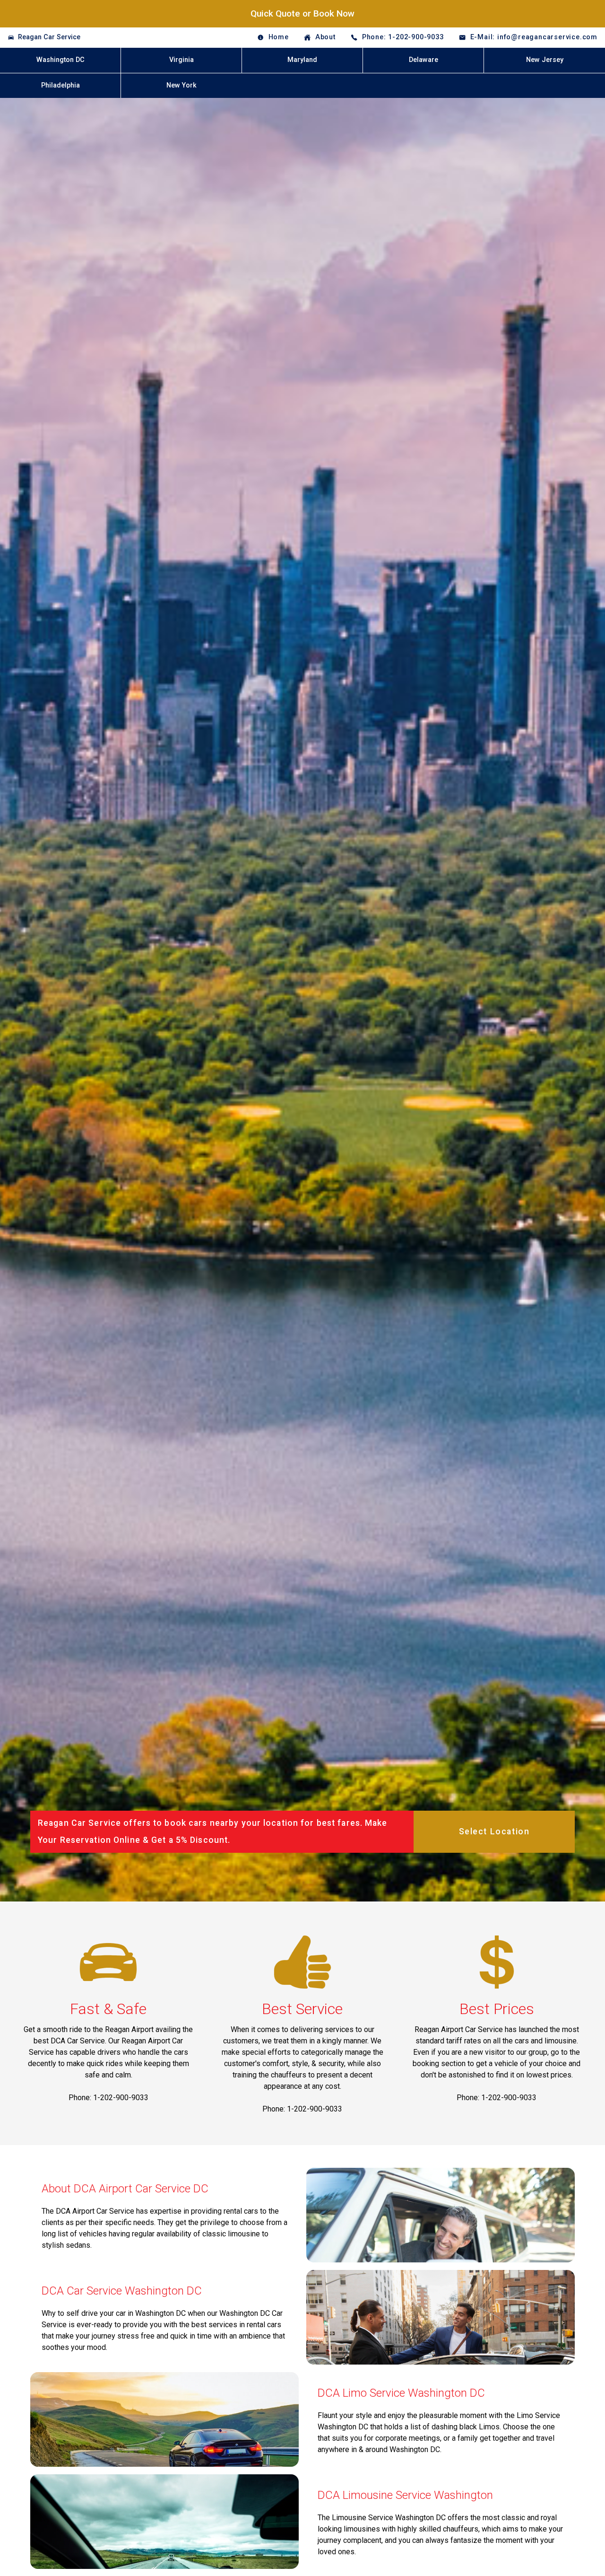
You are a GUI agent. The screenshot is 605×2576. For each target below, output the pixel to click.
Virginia (181, 60)
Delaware (423, 60)
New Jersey (545, 60)
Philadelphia (60, 85)
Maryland (302, 60)
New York (181, 85)
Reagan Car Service (49, 37)
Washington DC (60, 60)
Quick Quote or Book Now (302, 13)
